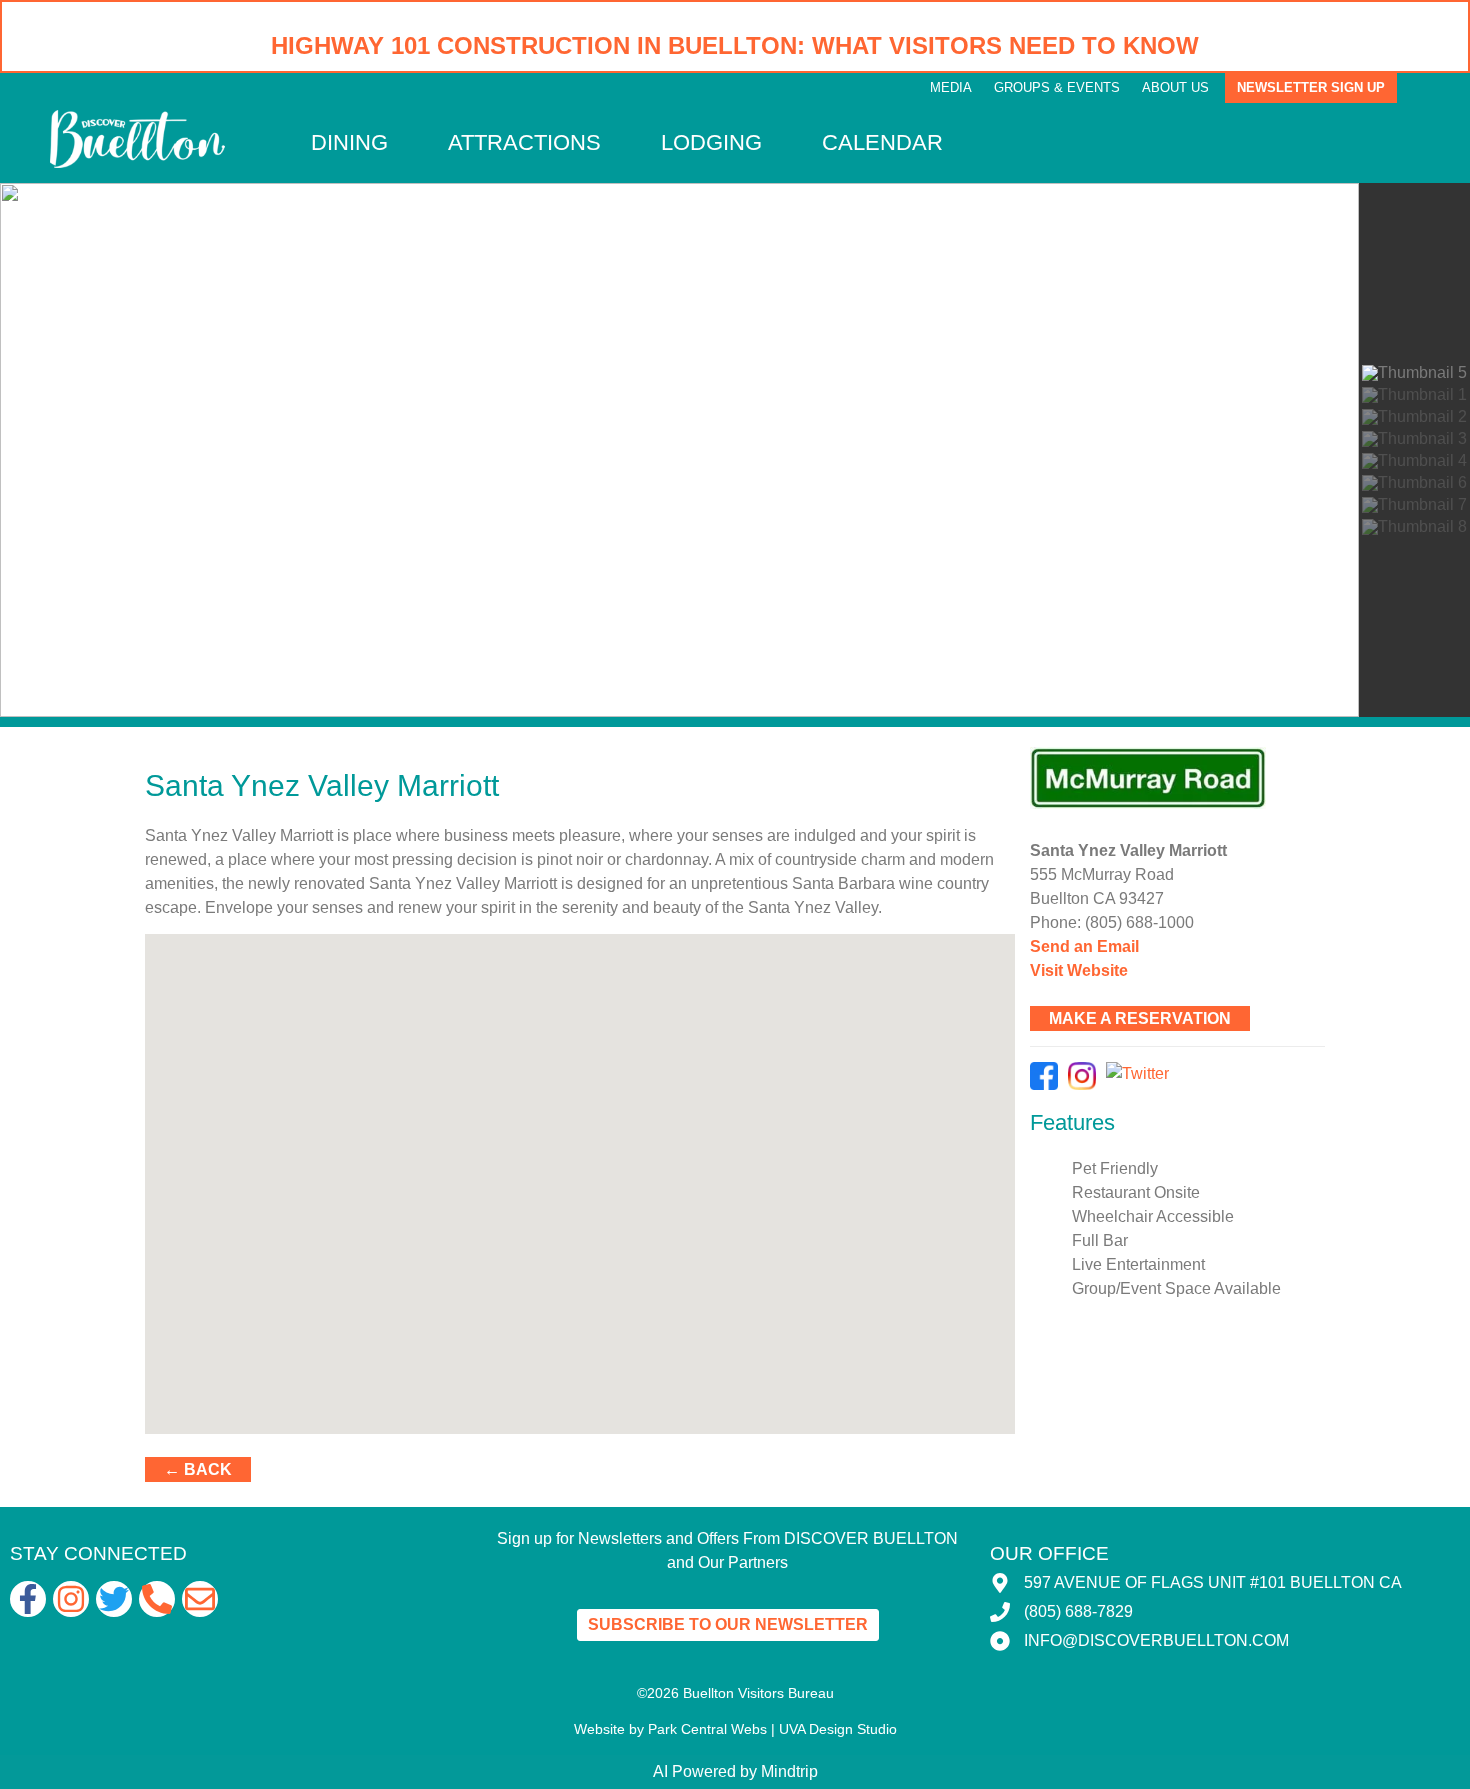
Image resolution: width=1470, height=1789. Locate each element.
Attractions (524, 142)
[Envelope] (200, 1599)
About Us (1175, 87)
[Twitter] (114, 1599)
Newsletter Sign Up (1311, 87)
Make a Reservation (1140, 1018)
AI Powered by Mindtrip (735, 1771)
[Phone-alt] (157, 1599)
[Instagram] (71, 1599)
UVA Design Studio (838, 1729)
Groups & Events (1057, 87)
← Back (198, 1469)
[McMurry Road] (1177, 778)
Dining (349, 142)
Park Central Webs (707, 1729)
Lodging (711, 142)
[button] (31, 450)
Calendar (882, 142)
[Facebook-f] (28, 1599)
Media (951, 87)
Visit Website (1079, 970)
